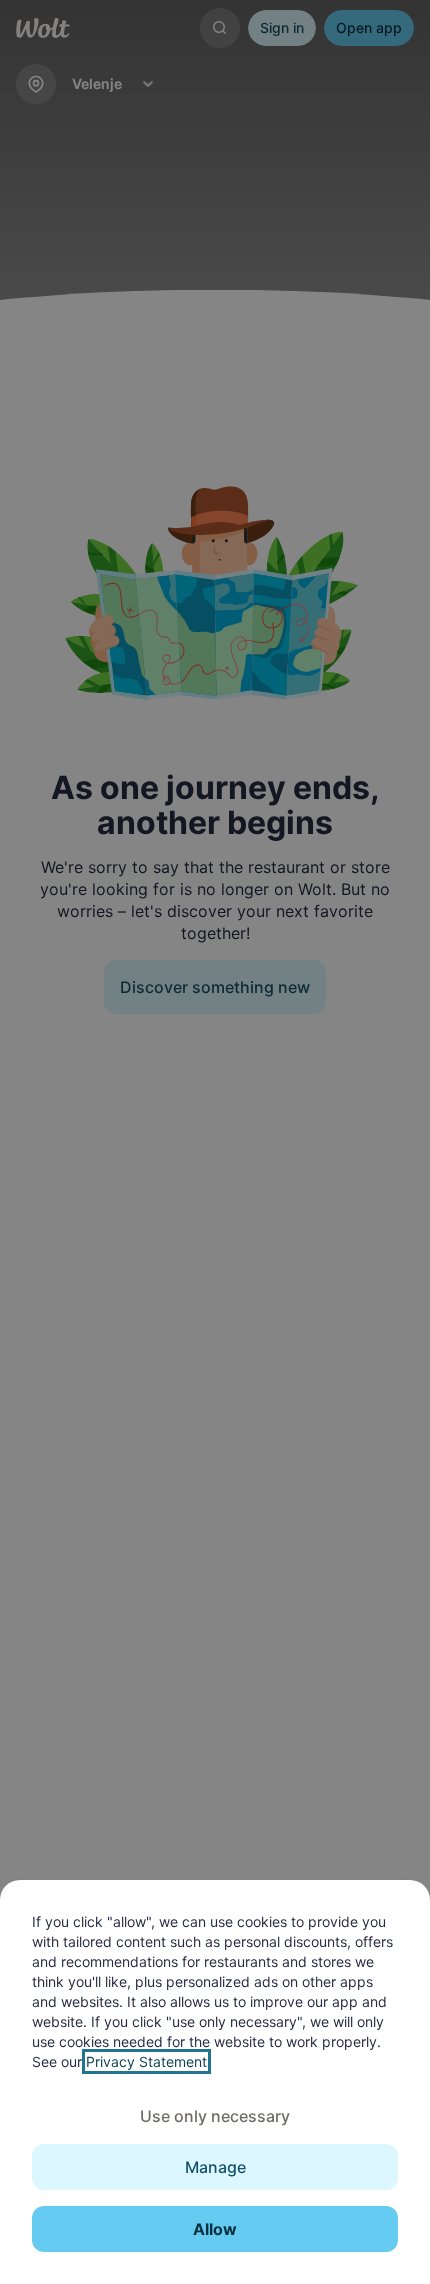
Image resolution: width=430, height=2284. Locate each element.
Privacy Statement (146, 2061)
